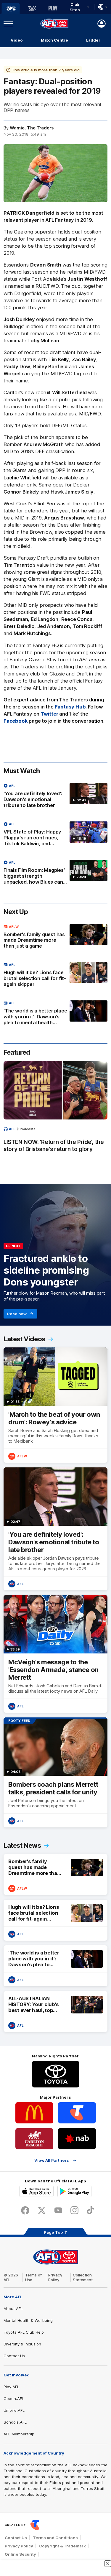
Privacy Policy (55, 2277)
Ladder (93, 40)
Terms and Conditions (55, 2538)
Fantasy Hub (70, 707)
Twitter (49, 714)
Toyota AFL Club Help (24, 2332)
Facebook (16, 721)
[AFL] (11, 9)
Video (17, 40)
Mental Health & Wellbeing (28, 2320)
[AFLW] (32, 9)
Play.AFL (11, 2387)
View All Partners (52, 2160)
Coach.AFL (14, 2399)
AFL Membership (19, 2434)
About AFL (13, 2309)
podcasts (28, 1129)
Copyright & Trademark (62, 2546)
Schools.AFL (15, 2422)
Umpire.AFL (14, 2410)
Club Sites (75, 7)
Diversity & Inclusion (22, 2344)
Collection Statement (83, 2277)
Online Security (20, 2554)
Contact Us (14, 2356)
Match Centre (54, 40)
